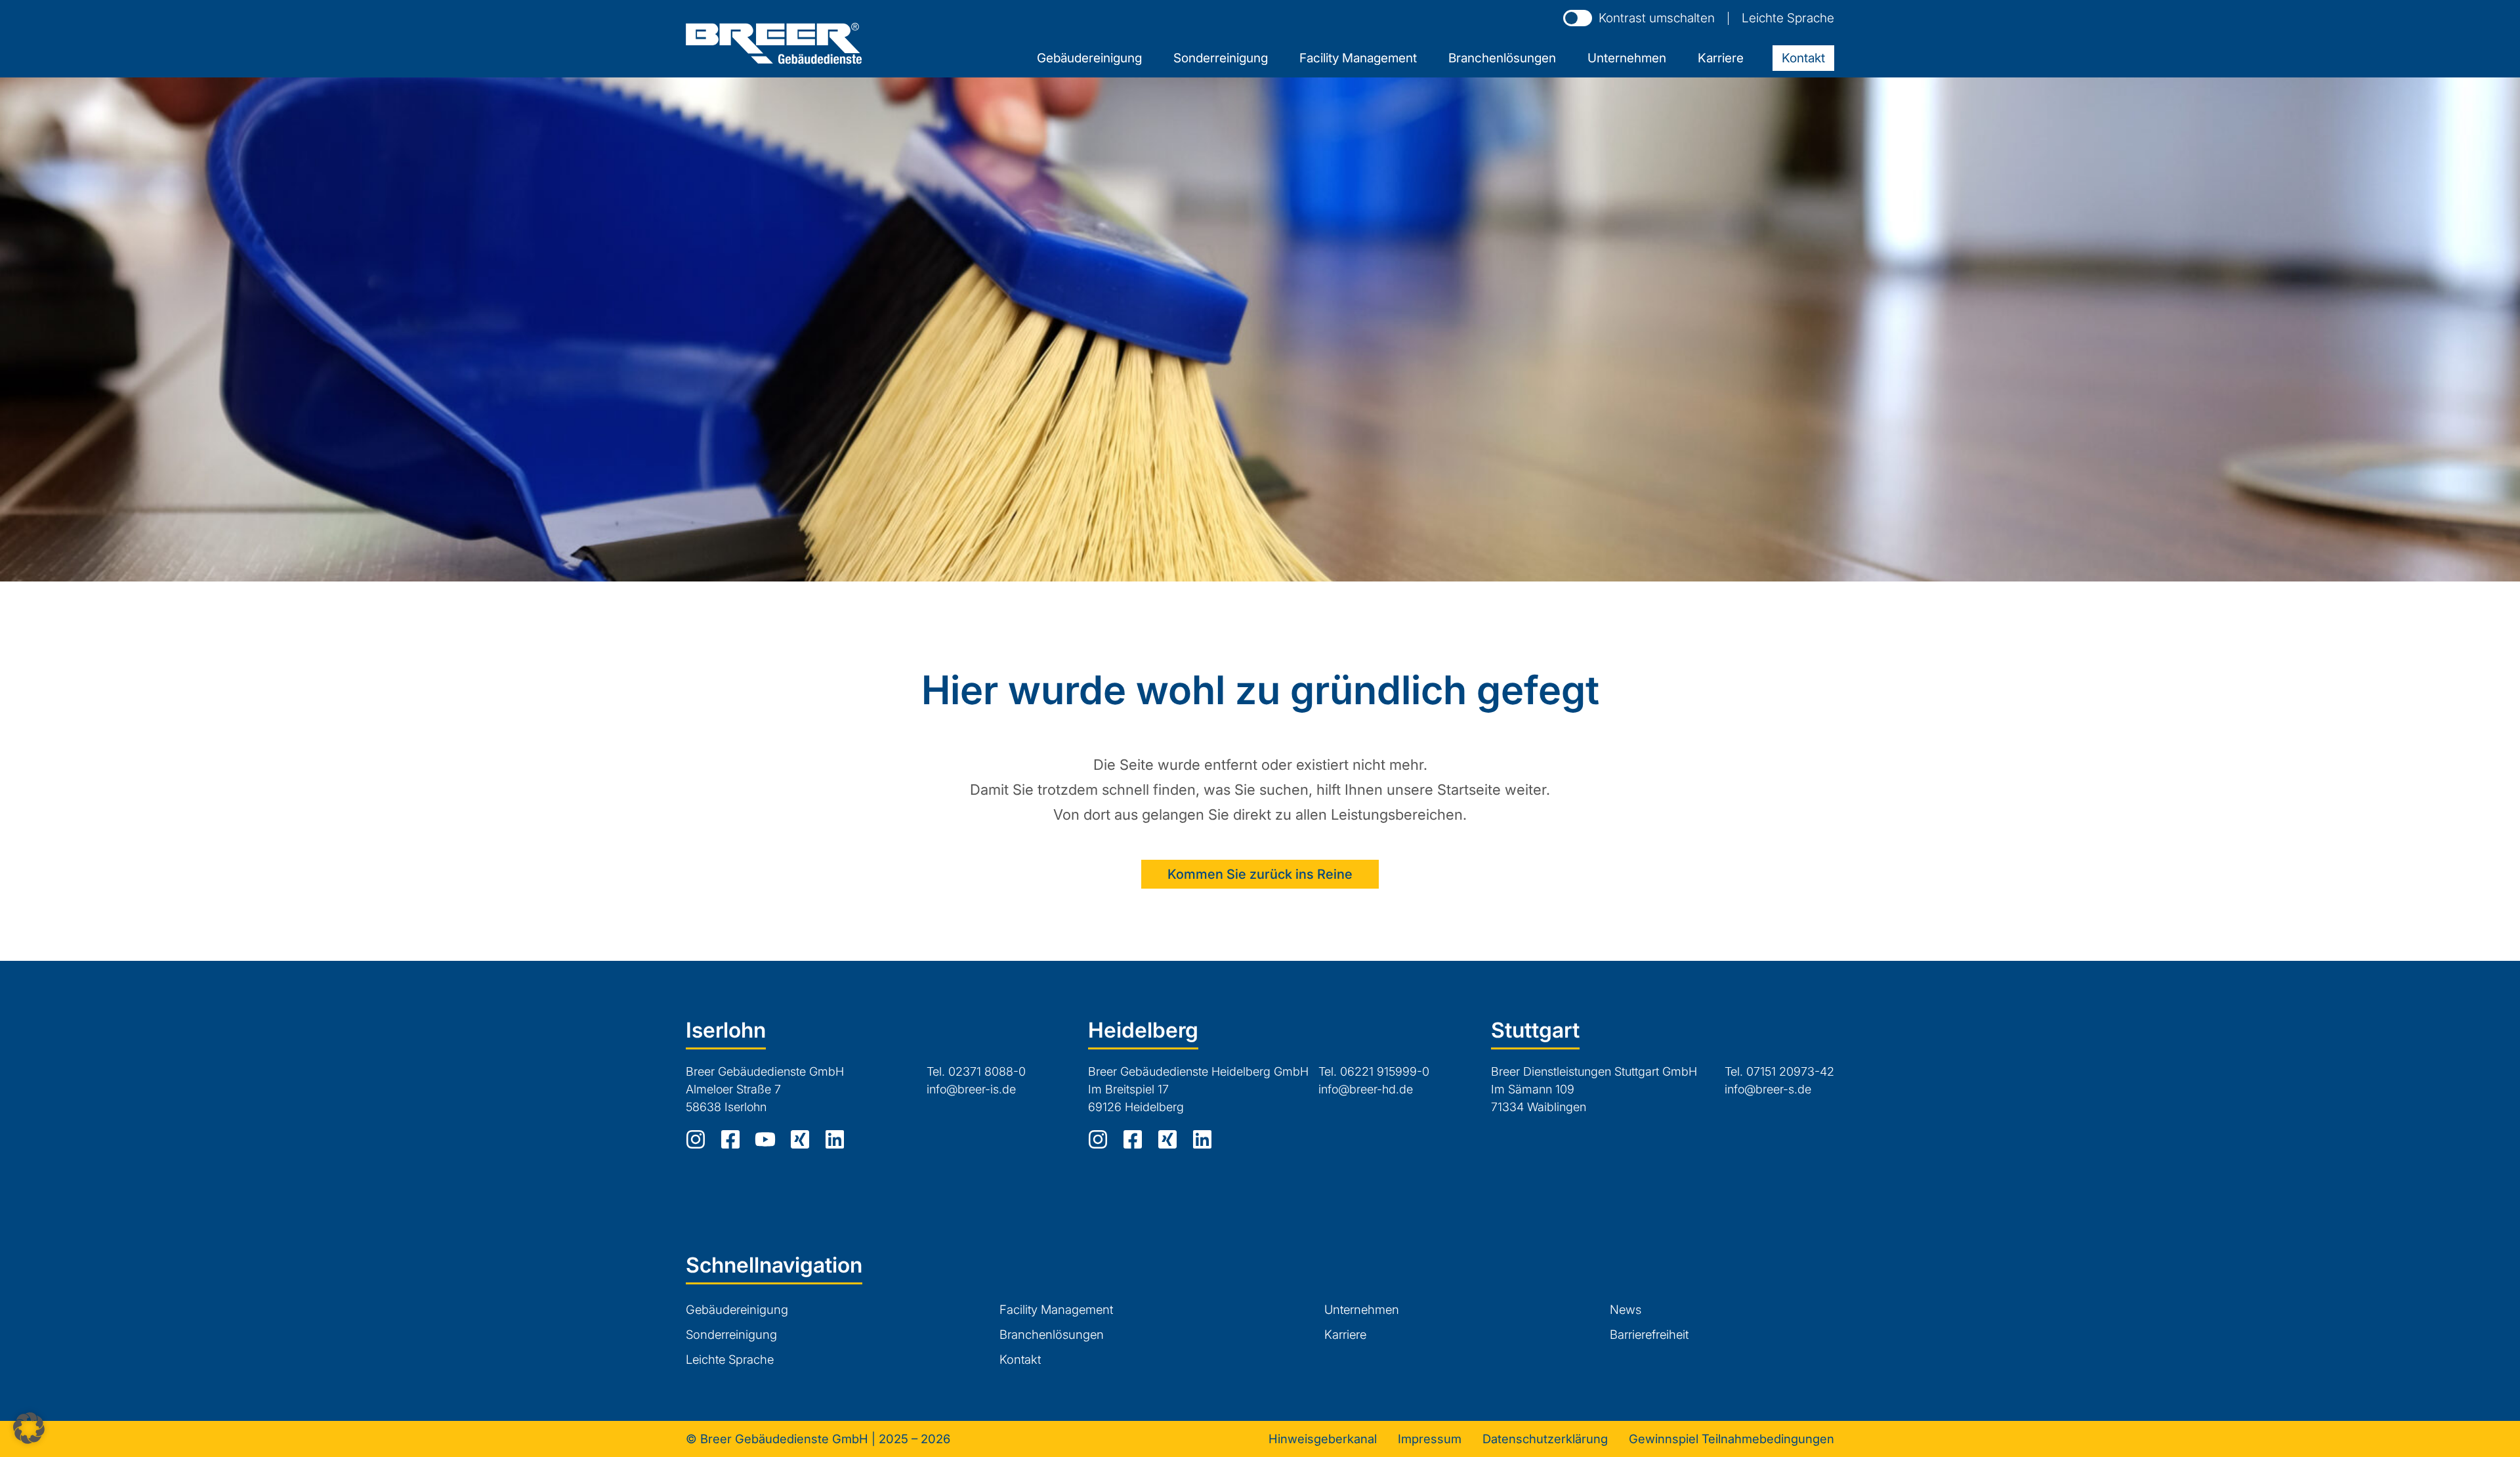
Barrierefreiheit (1649, 1334)
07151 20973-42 (1790, 1071)
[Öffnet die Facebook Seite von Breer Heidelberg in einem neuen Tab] (1133, 1139)
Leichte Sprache (1788, 18)
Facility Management (1056, 1309)
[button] (29, 1428)
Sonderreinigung (731, 1334)
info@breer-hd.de (1366, 1089)
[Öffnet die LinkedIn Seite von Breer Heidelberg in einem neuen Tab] (1202, 1139)
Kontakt (1020, 1359)
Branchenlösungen (1052, 1334)
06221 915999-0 (1386, 1071)
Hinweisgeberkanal (1323, 1439)
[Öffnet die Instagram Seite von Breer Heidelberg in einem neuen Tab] (1098, 1139)
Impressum (1430, 1439)
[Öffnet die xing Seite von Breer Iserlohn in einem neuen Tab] (800, 1139)
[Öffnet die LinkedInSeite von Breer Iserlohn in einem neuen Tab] (835, 1139)
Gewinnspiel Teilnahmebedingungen (1732, 1439)
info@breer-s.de (1768, 1089)
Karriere (1345, 1334)
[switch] (1578, 18)
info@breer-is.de (971, 1089)
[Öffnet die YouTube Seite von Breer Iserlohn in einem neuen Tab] (765, 1139)
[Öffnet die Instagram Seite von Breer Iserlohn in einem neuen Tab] (696, 1139)
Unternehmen (1362, 1309)
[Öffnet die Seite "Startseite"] (774, 43)
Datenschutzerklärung (1545, 1439)
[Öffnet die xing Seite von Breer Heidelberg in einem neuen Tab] (1167, 1139)
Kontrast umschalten (1657, 18)
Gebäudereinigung (737, 1309)
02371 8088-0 (989, 1071)
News (1626, 1309)
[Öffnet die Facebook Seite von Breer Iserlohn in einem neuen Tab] (730, 1139)
